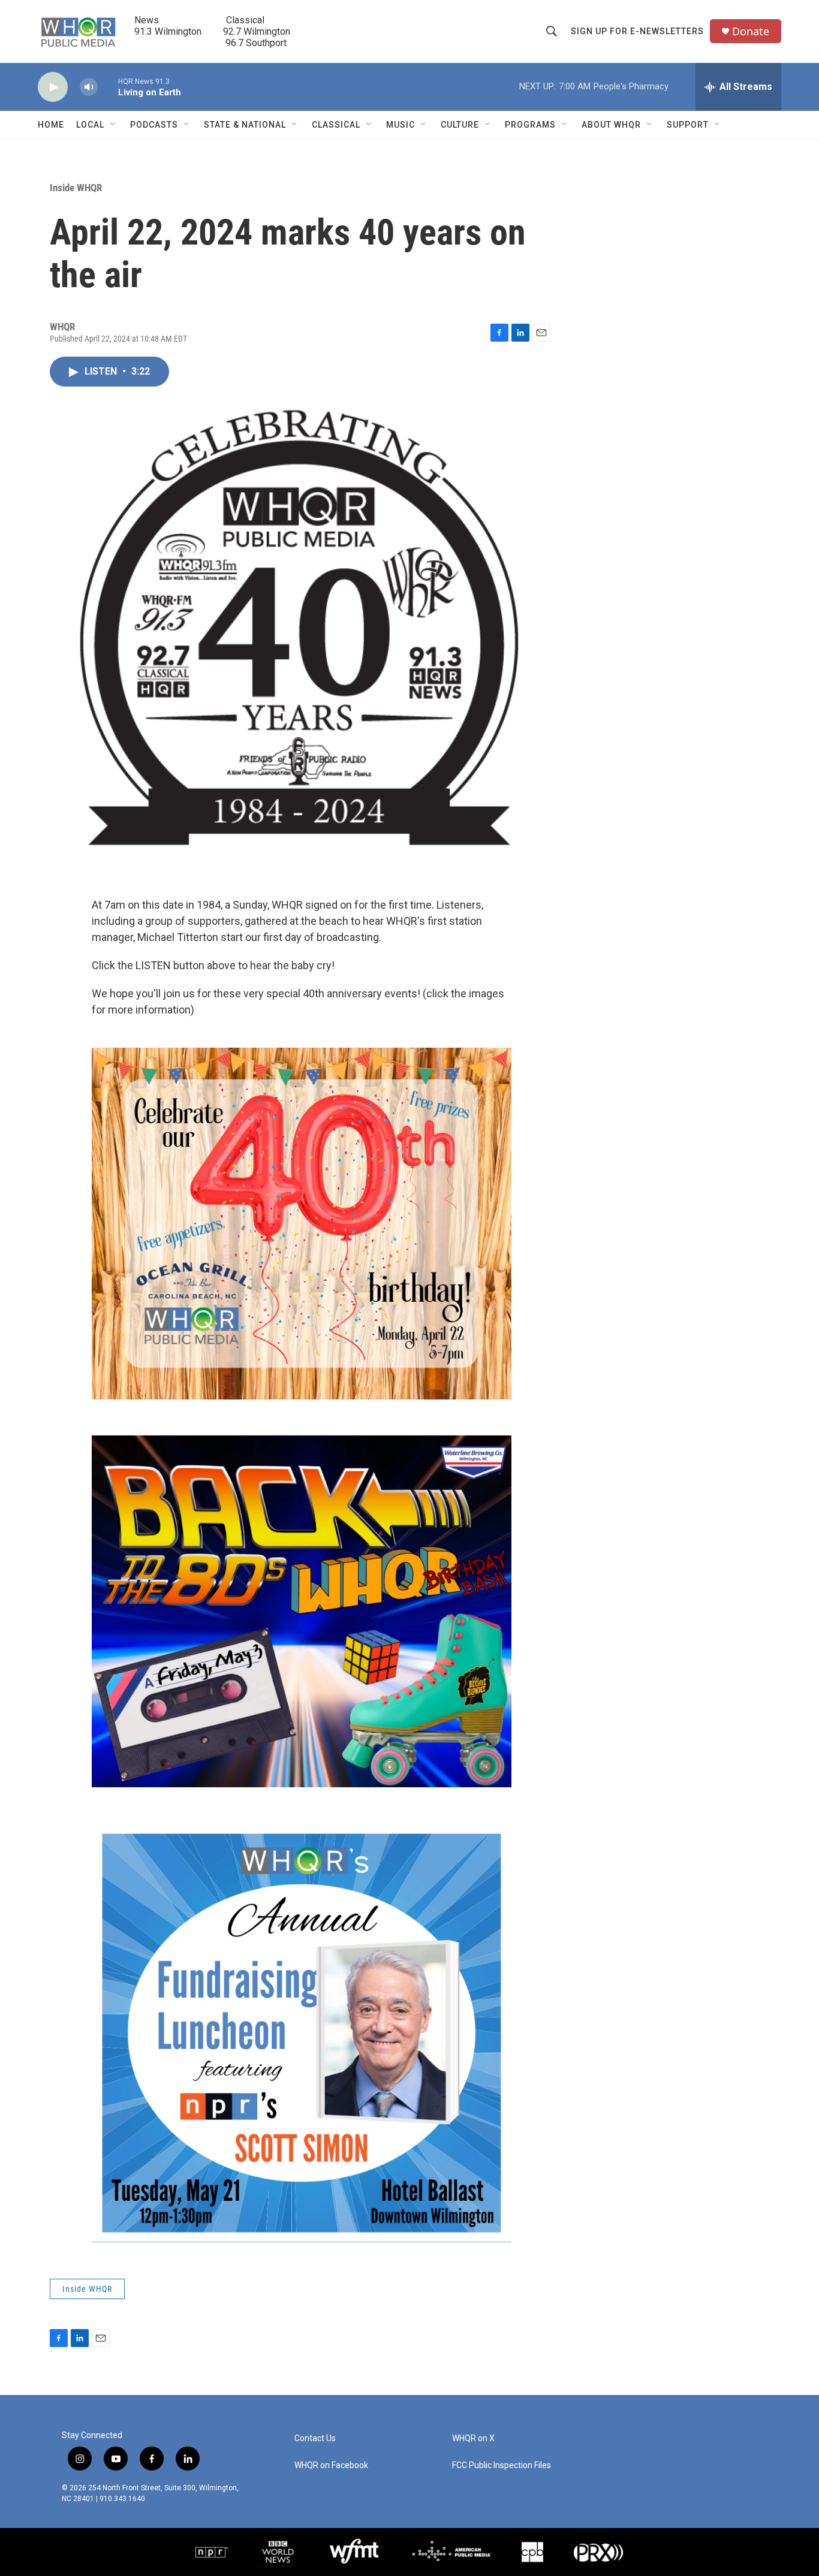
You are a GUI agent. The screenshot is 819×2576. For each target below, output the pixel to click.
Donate (751, 31)
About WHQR (611, 125)
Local (90, 125)
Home (51, 125)
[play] (53, 87)
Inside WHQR (76, 188)
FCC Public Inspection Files (502, 2465)
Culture (460, 125)
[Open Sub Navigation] (113, 125)
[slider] (108, 87)
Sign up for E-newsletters (637, 31)
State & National (245, 125)
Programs (530, 125)
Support (688, 125)
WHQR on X (473, 2438)
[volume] (89, 87)
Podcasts (154, 125)
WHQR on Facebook (331, 2465)
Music (401, 125)
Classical (336, 125)
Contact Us (315, 2438)
